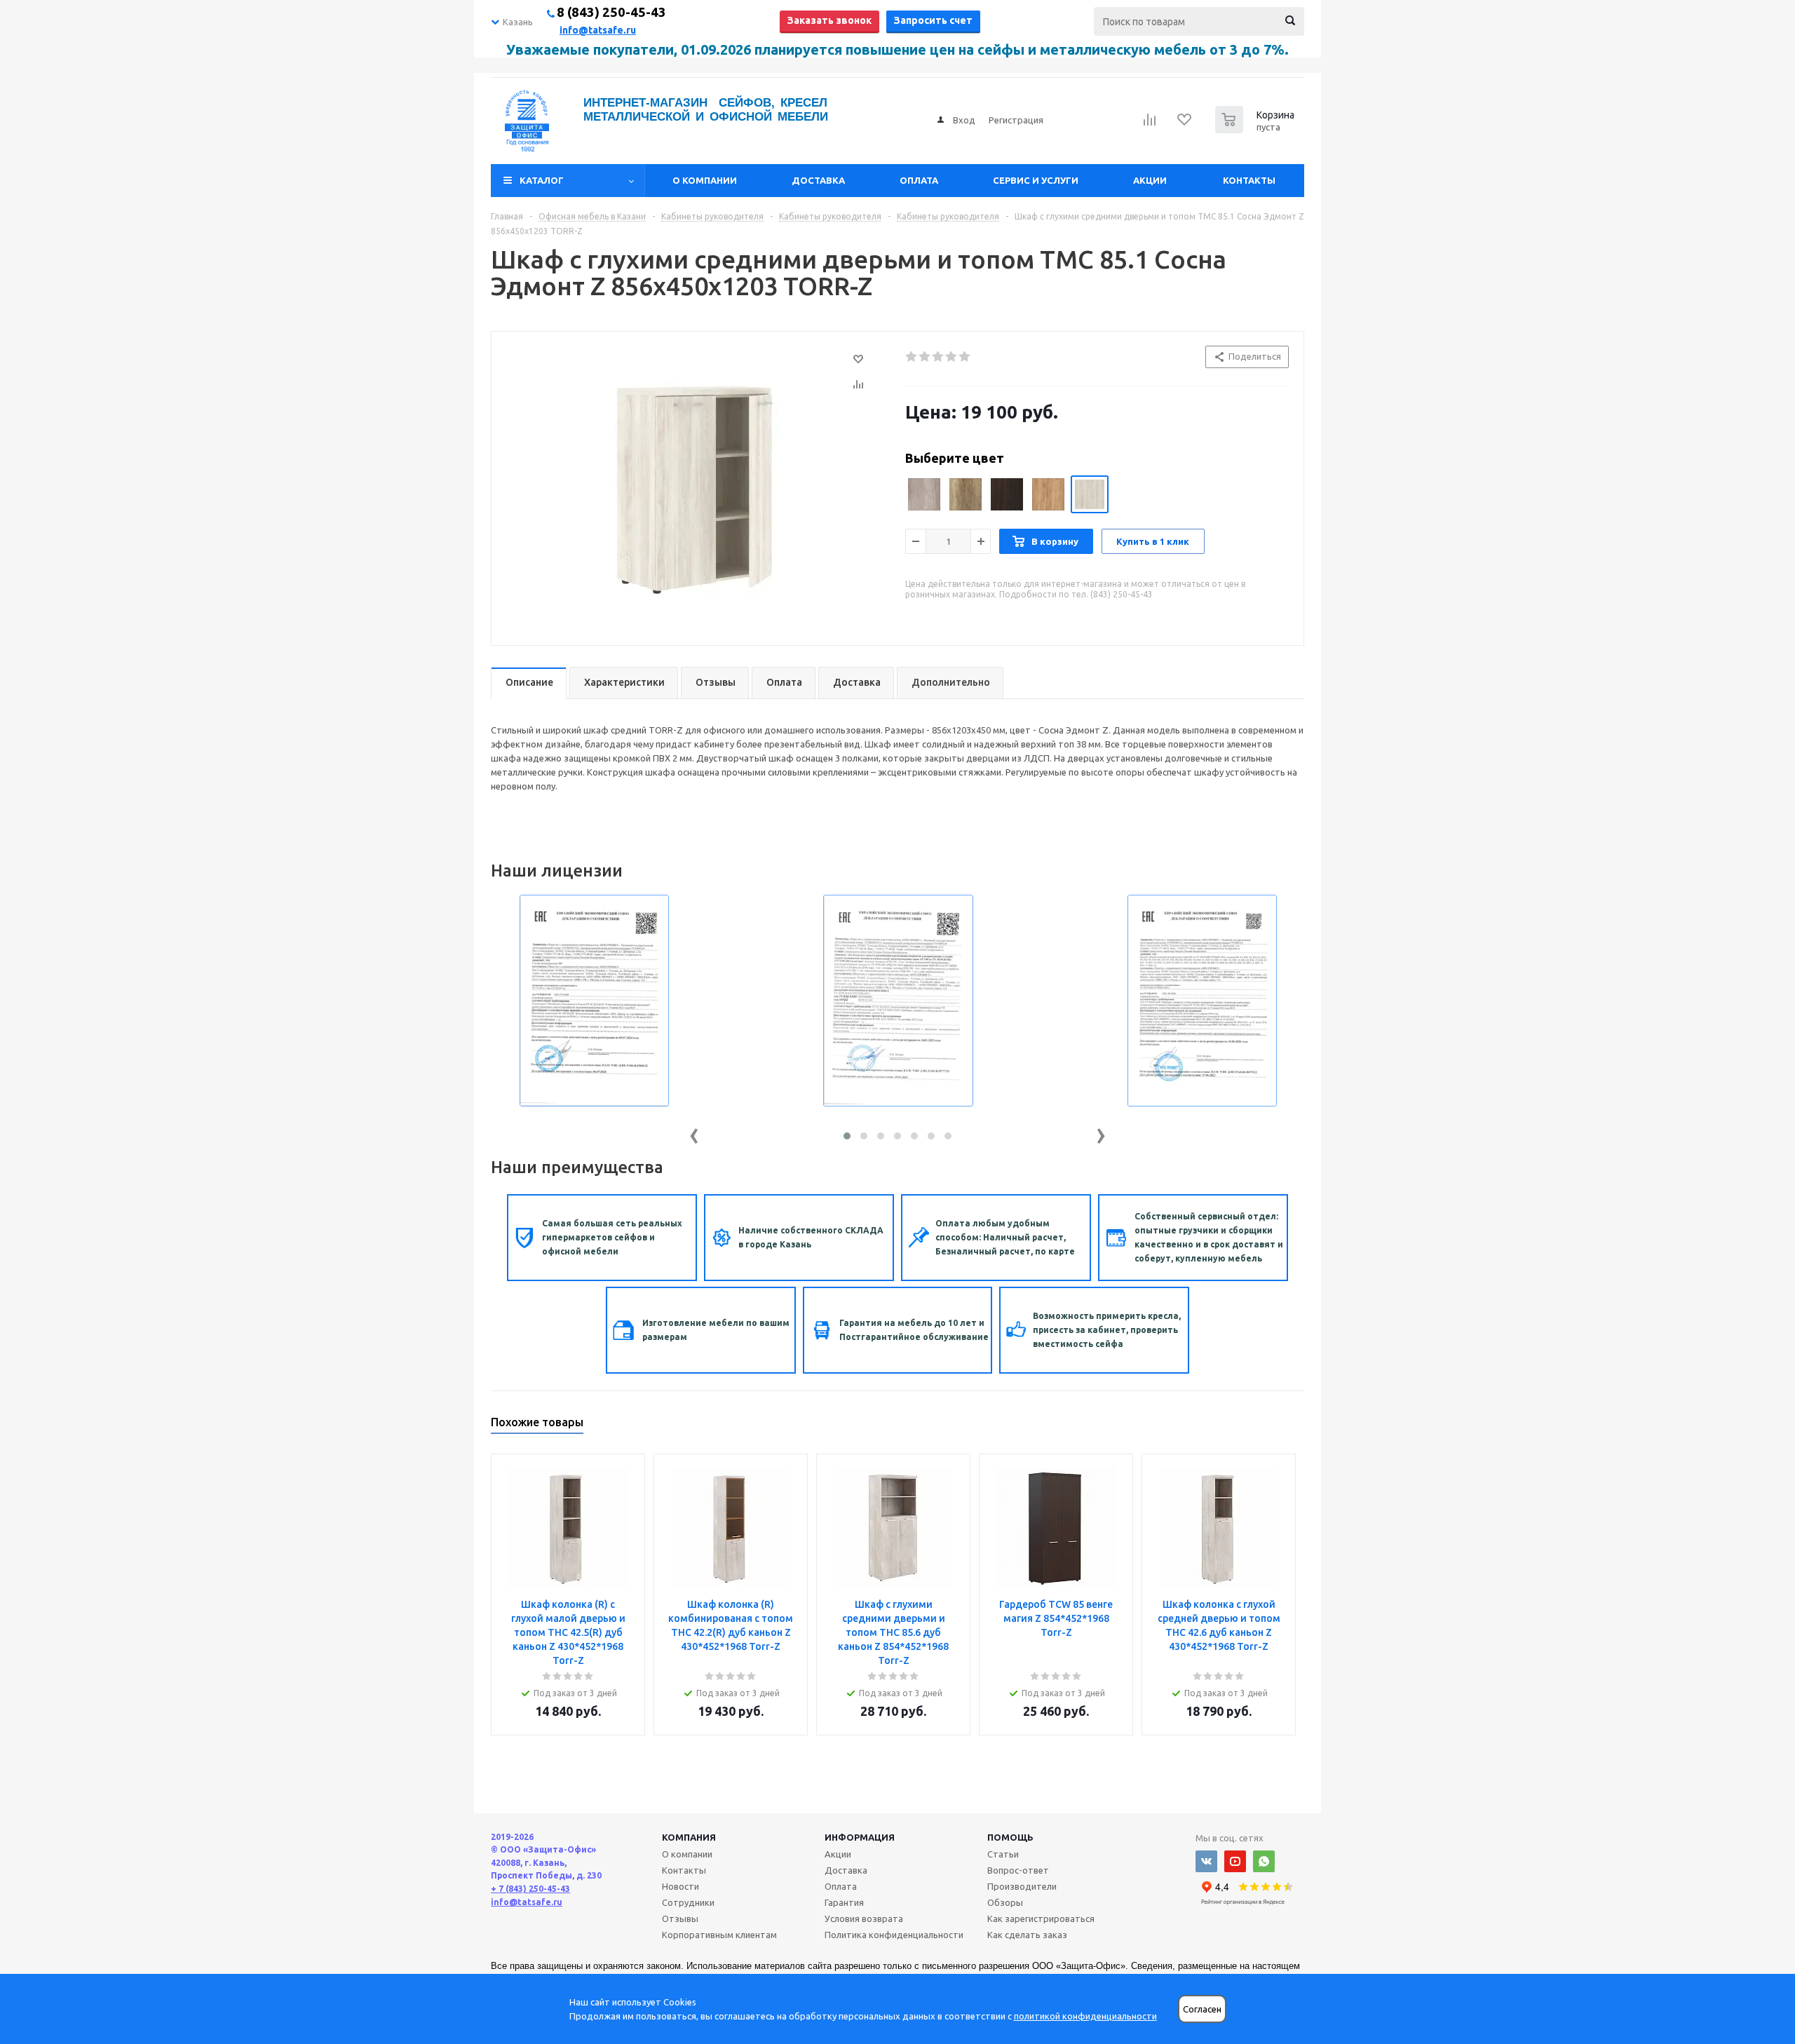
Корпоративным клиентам (719, 1935)
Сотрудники (688, 1902)
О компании (705, 180)
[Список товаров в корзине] (1256, 129)
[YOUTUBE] (1235, 1861)
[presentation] (694, 1133)
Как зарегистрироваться (1041, 1918)
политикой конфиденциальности (1085, 2016)
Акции (1150, 180)
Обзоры (1005, 1902)
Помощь (1010, 1837)
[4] (952, 357)
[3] (939, 357)
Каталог (542, 180)
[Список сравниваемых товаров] (1150, 124)
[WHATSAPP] (1264, 1861)
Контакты (1249, 180)
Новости (680, 1886)
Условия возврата (864, 1918)
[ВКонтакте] (1206, 1861)
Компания (689, 1837)
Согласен (1202, 2009)
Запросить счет (933, 20)
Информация (860, 1837)
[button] (847, 1136)
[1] (912, 357)
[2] (925, 357)
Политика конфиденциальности (894, 1935)
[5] (965, 357)
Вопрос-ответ (1018, 1870)
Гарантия (844, 1902)
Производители (1022, 1886)
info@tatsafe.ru (598, 30)
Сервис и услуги (1036, 180)
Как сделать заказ (1027, 1935)
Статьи (1003, 1854)
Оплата (919, 180)
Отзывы (680, 1918)
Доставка (818, 180)
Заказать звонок (829, 20)
